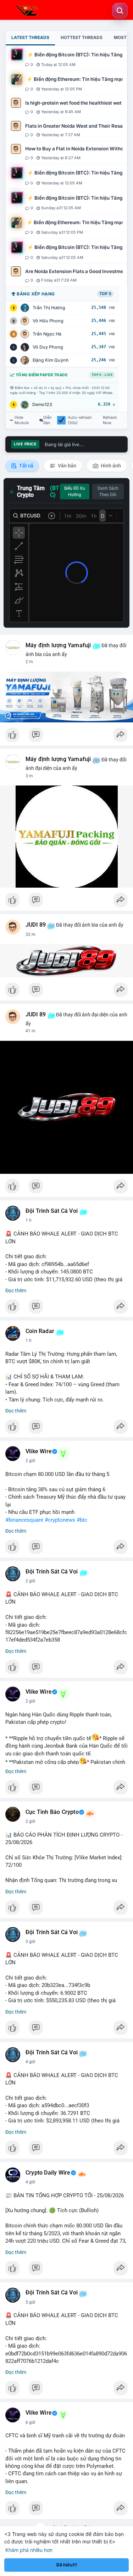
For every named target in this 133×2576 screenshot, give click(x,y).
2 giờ (30, 1461)
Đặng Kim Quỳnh (51, 360)
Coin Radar (40, 1331)
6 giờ (30, 2422)
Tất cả (26, 466)
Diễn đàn (48, 420)
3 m (29, 776)
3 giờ (30, 1942)
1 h (29, 1220)
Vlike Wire (39, 1451)
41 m (31, 1031)
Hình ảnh (110, 466)
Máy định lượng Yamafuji (58, 645)
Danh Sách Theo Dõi (108, 492)
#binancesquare (24, 1520)
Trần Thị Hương (49, 308)
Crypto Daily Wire (48, 2173)
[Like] (66, 737)
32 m (31, 934)
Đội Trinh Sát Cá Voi (52, 1211)
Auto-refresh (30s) (80, 420)
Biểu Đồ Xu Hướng (75, 492)
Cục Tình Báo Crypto (52, 1812)
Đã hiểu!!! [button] (67, 2565)
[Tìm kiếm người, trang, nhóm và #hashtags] (120, 11)
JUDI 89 (36, 925)
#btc (82, 1520)
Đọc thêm (16, 1290)
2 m (29, 662)
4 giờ (30, 2062)
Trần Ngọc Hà (47, 334)
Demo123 (42, 404)
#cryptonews (60, 1520)
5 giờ (30, 2302)
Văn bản (66, 466)
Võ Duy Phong (48, 347)
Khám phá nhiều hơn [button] (29, 2550)
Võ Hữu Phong (48, 321)
